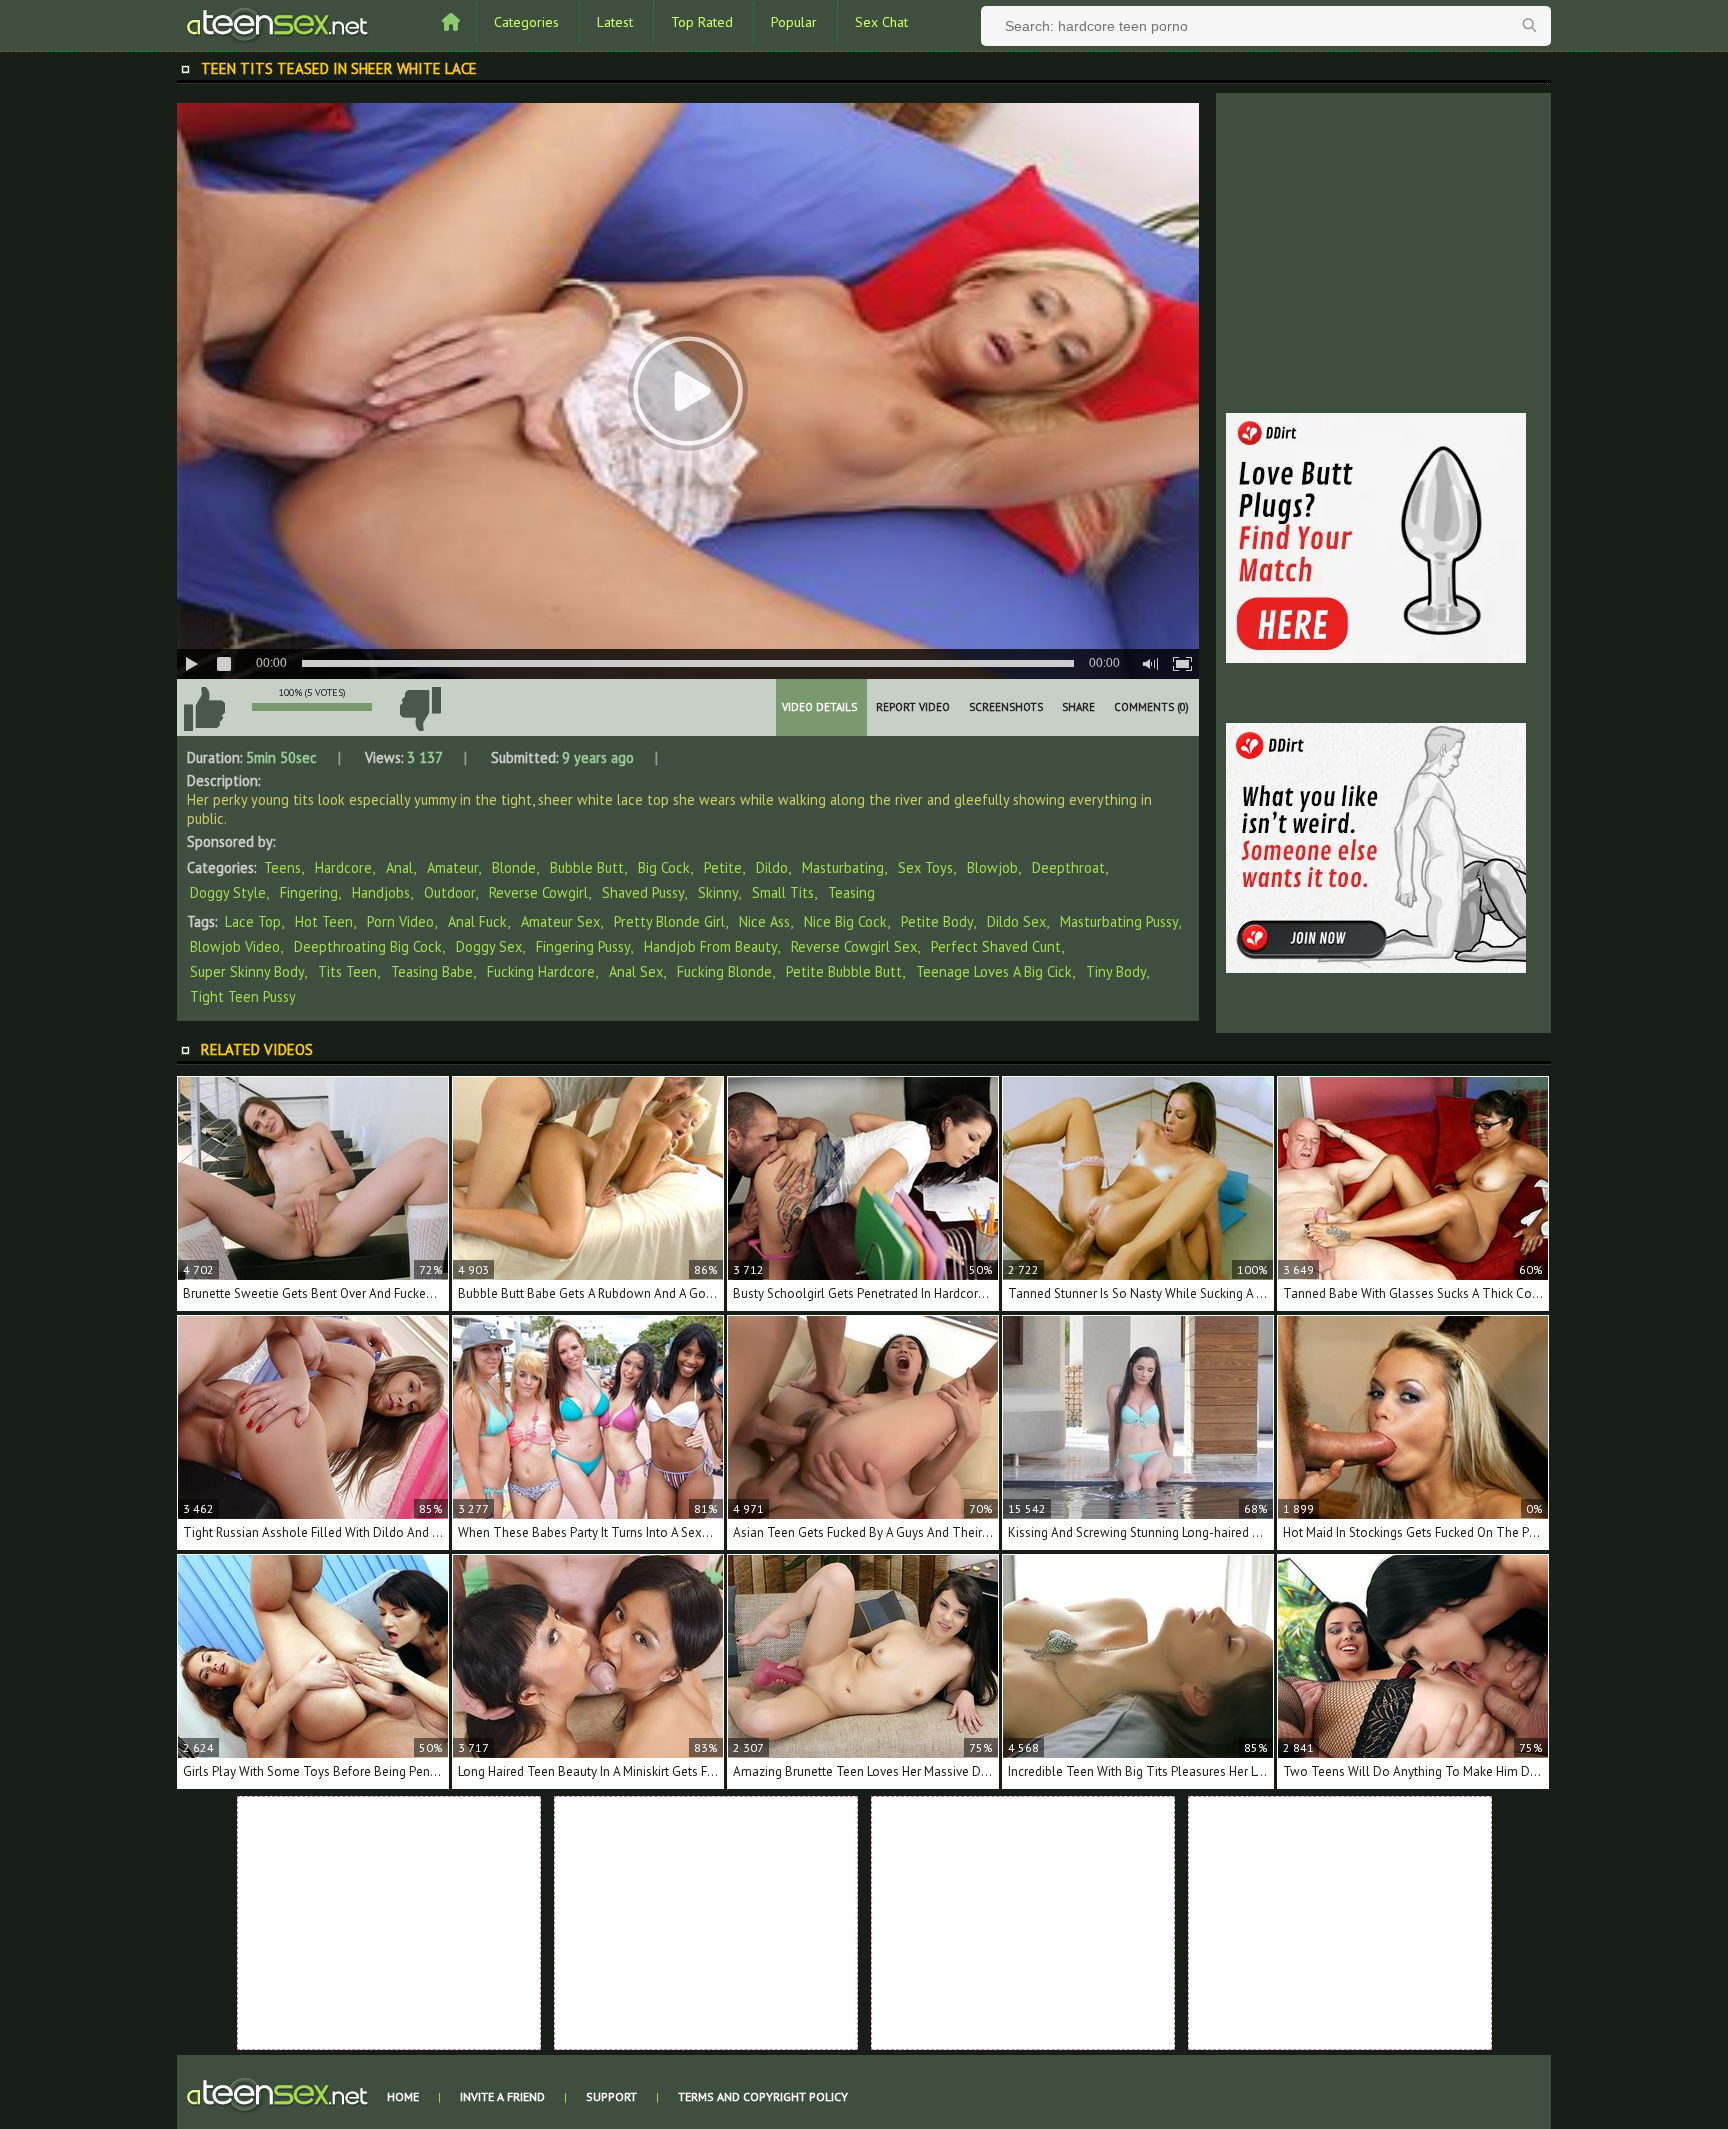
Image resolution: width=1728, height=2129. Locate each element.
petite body (937, 921)
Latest (615, 22)
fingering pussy (583, 946)
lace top (253, 921)
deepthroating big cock (368, 946)
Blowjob (992, 867)
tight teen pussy (243, 996)
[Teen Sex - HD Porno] (277, 23)
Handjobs (381, 892)
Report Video (913, 707)
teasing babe (432, 971)
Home (403, 2096)
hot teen (324, 921)
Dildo (772, 867)
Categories (526, 22)
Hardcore (343, 867)
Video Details (819, 707)
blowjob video (235, 946)
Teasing (851, 892)
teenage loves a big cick (994, 971)
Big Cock (664, 867)
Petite (723, 867)
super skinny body (247, 971)
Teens (282, 867)
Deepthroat (1068, 867)
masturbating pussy (1119, 921)
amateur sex (560, 921)
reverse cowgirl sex (854, 946)
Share (1078, 707)
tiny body (1116, 971)
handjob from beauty (710, 946)
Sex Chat (881, 22)
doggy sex (489, 946)
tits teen (347, 971)
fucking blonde (724, 971)
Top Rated (702, 22)
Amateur (452, 867)
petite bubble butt (844, 971)
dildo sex (1016, 921)
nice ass (764, 921)
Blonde (514, 867)
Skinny (718, 892)
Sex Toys (925, 867)
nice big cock (845, 921)
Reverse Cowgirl (538, 892)
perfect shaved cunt (996, 946)
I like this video (204, 709)
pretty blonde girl (669, 921)
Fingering (309, 892)
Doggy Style (228, 892)
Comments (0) (1151, 707)
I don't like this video (420, 709)
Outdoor (449, 892)
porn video (400, 921)
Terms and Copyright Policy (763, 2096)
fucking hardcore (541, 971)
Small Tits (783, 892)
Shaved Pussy (643, 892)
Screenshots (1006, 707)
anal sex (636, 971)
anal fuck (477, 921)
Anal (399, 867)
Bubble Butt (587, 867)
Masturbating (843, 867)
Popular (794, 22)
